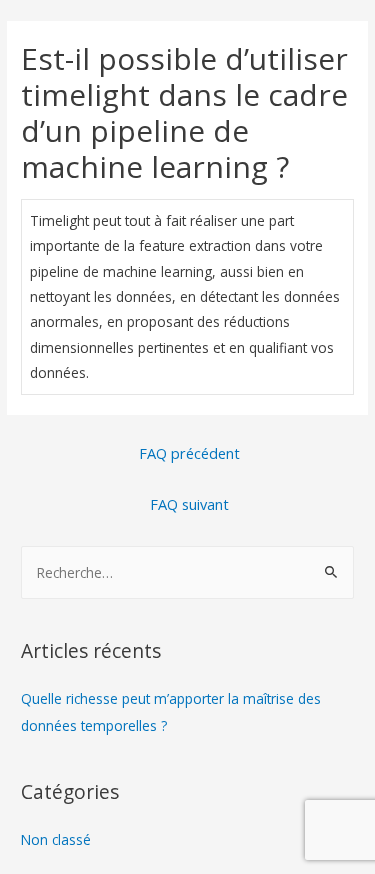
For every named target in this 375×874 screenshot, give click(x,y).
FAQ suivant (189, 504)
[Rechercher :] (187, 572)
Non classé (56, 839)
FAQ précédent (189, 453)
